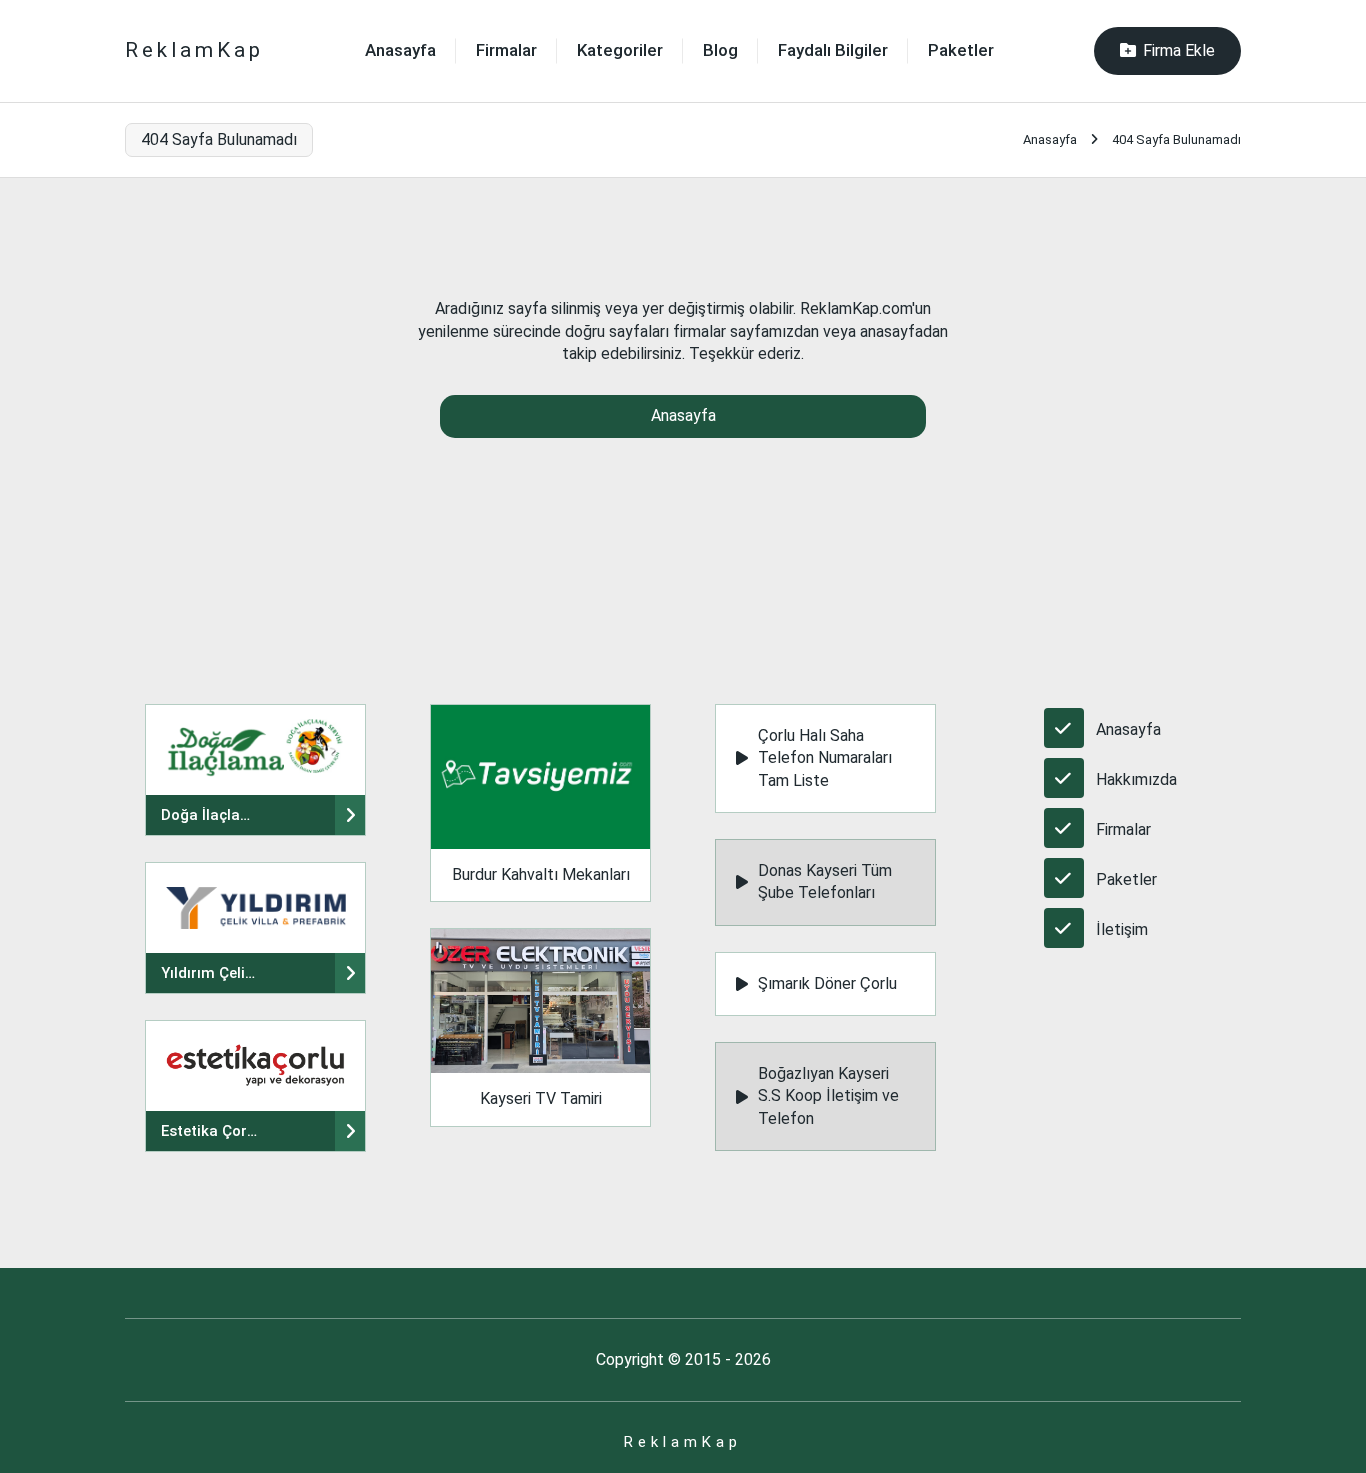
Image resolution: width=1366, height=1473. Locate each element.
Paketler (961, 50)
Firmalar (506, 50)
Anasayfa (400, 50)
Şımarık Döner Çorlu (827, 983)
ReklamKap (194, 50)
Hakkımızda (1136, 779)
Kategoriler (620, 50)
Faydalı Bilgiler (833, 50)
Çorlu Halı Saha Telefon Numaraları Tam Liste (825, 758)
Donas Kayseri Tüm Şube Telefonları (825, 881)
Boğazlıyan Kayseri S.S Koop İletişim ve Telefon (828, 1096)
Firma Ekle (1179, 50)
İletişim (1122, 929)
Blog (720, 50)
